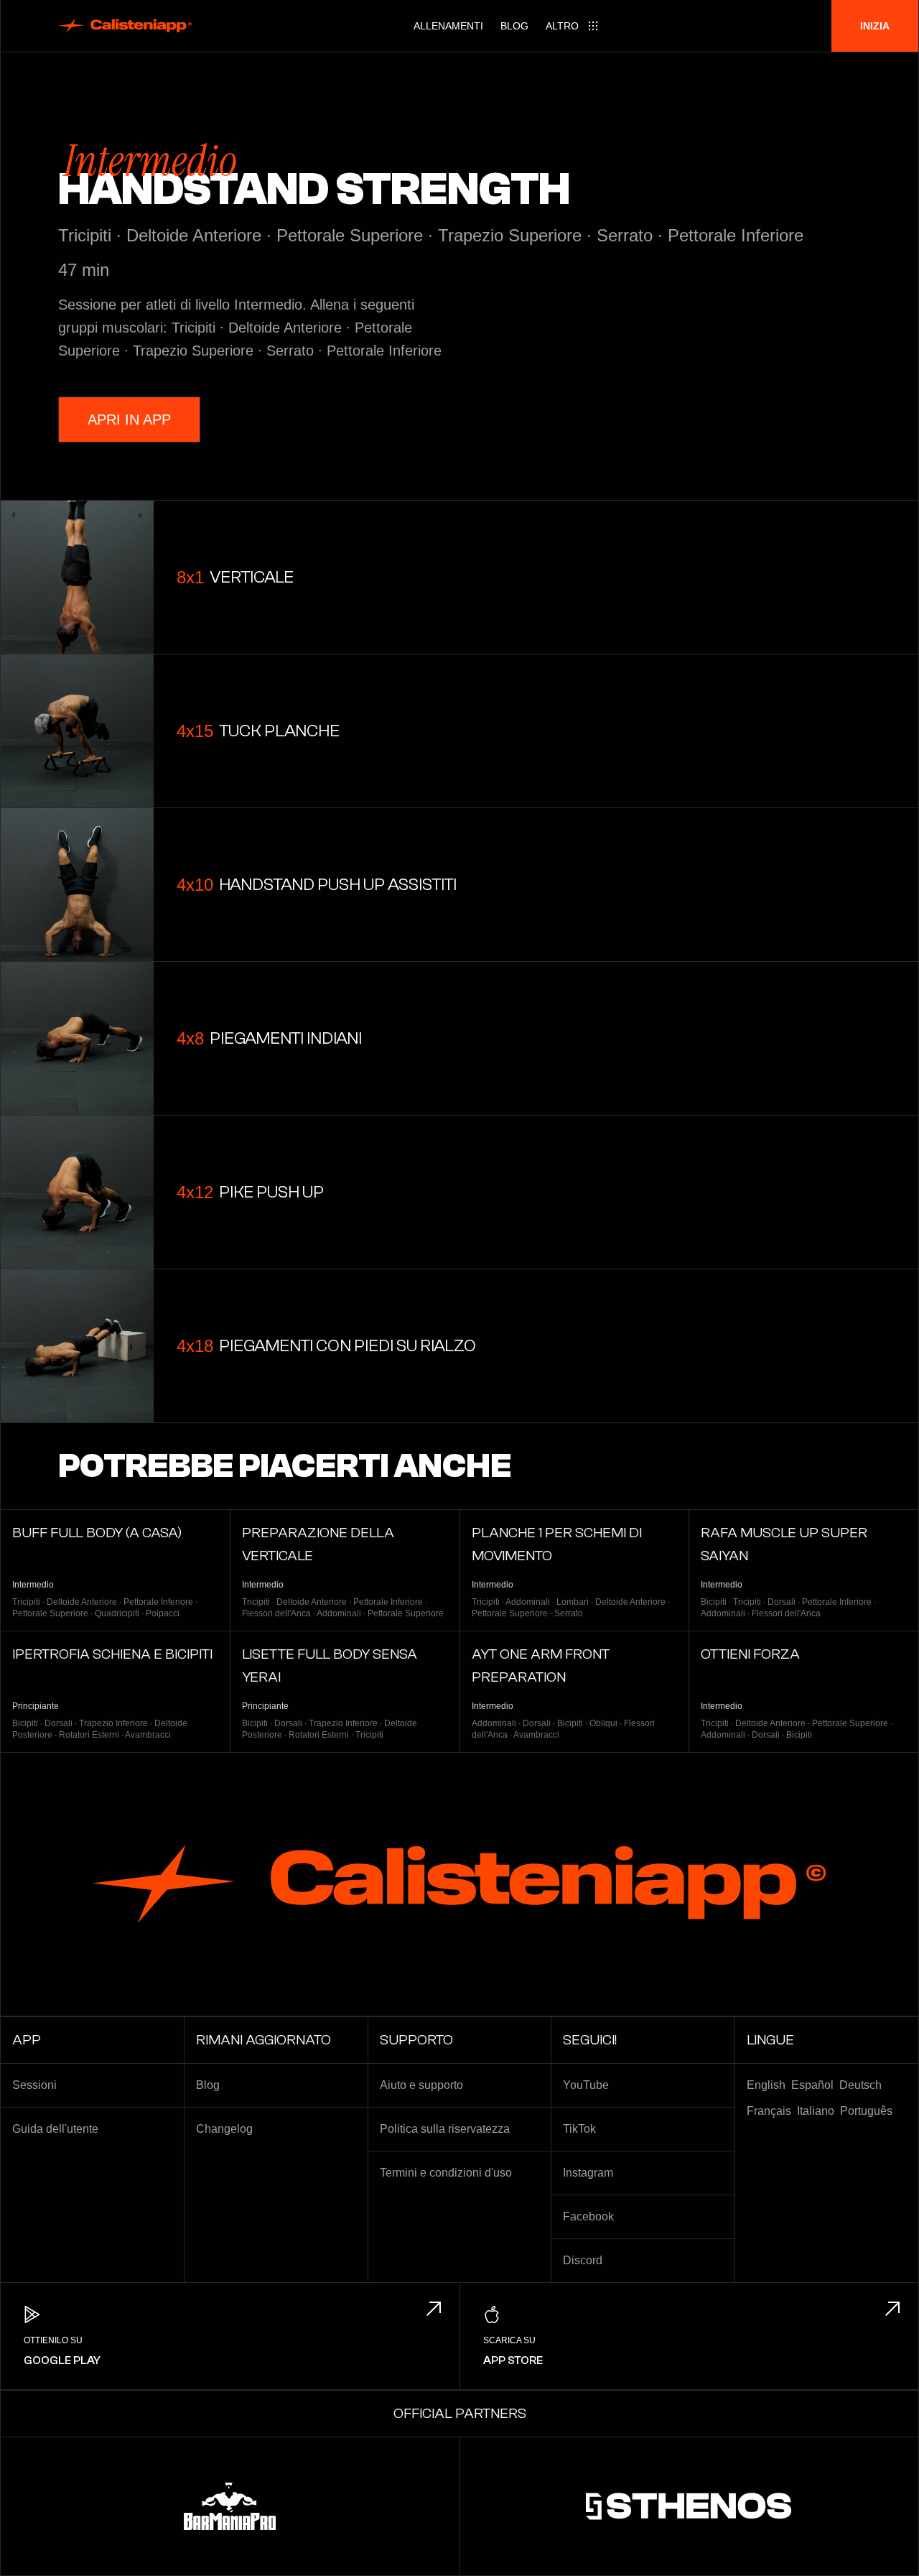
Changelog (224, 2129)
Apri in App (129, 420)
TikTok (579, 2129)
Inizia (875, 26)
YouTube (586, 2085)
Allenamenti (448, 26)
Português (866, 2111)
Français (769, 2111)
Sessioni (34, 2085)
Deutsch (860, 2085)
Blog (514, 26)
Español (812, 2085)
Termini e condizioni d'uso (446, 2173)
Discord (583, 2260)
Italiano (816, 2111)
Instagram (588, 2173)
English (766, 2085)
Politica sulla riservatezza (445, 2129)
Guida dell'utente (55, 2129)
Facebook (588, 2216)
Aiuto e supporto (421, 2085)
